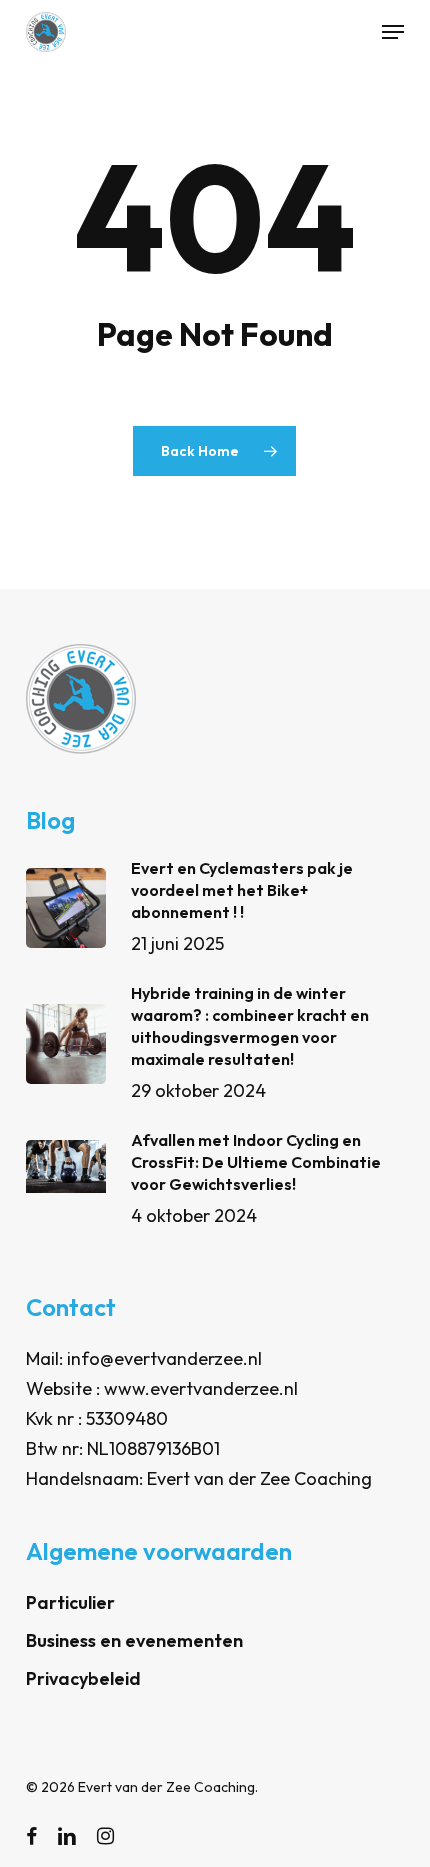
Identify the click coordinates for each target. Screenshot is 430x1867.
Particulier (70, 1602)
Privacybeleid (83, 1678)
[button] (393, 32)
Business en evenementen (134, 1640)
